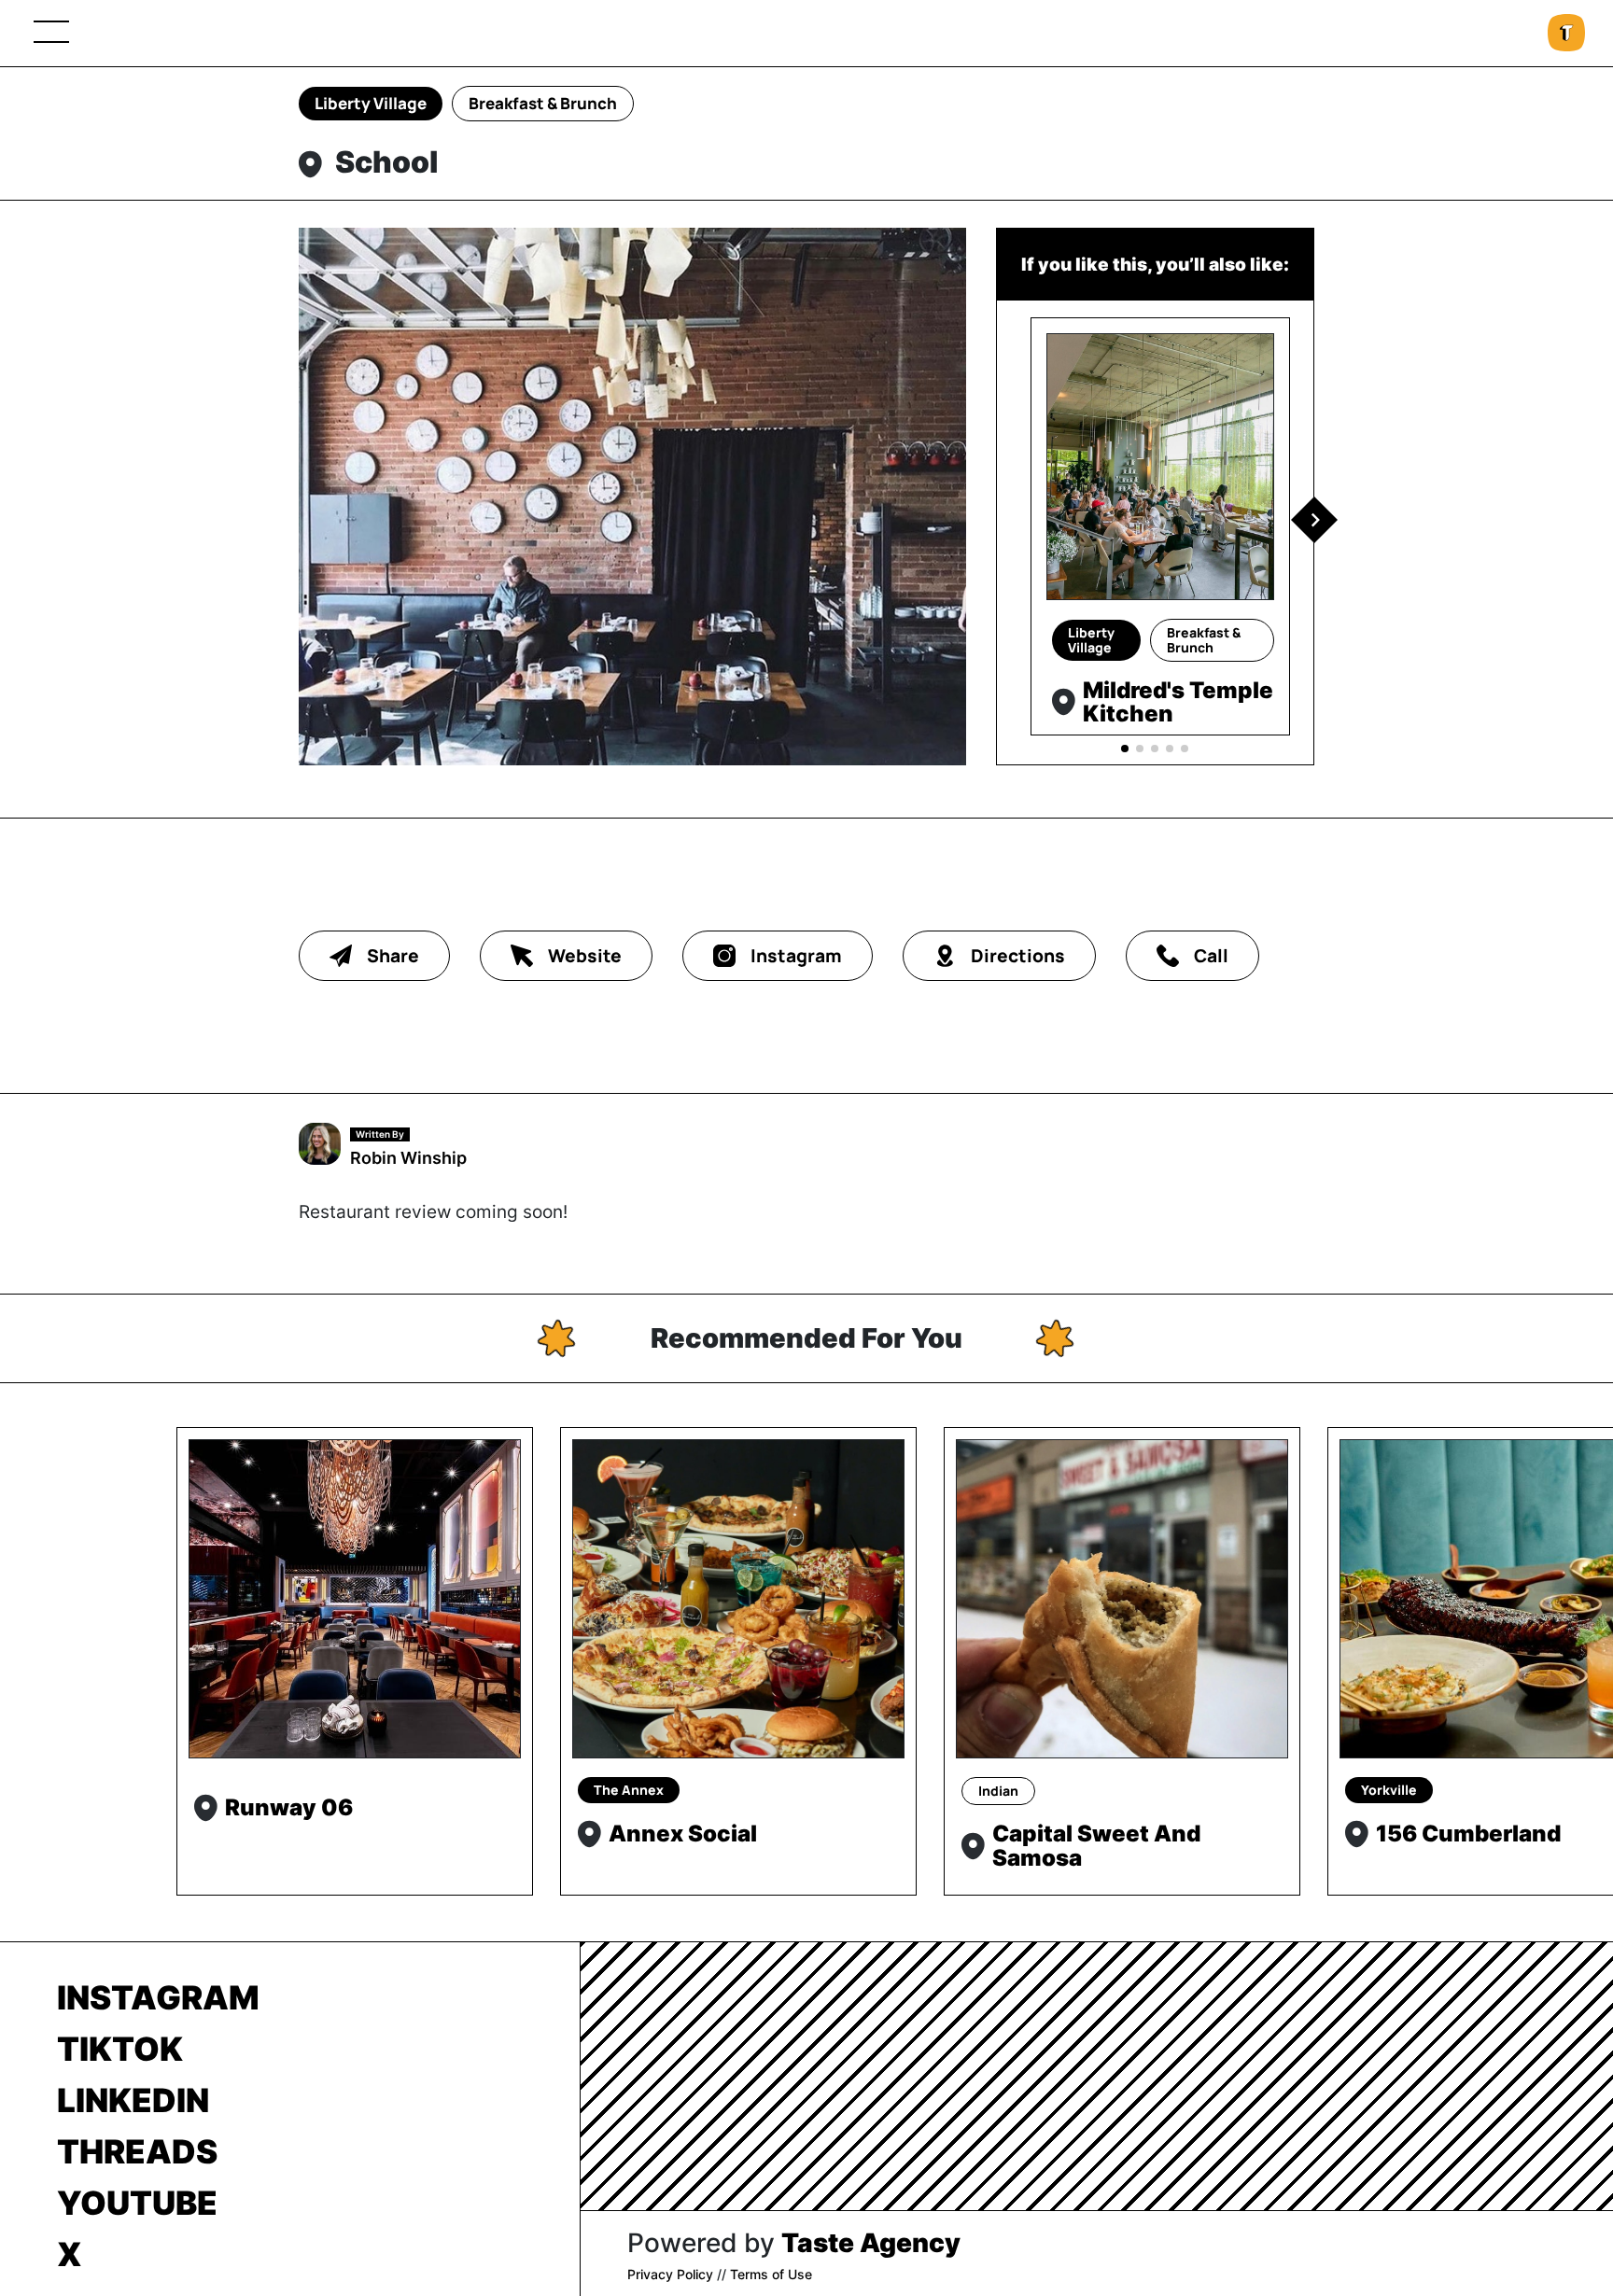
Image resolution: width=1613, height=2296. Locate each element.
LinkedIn (133, 2100)
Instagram (158, 1997)
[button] (1314, 520)
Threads (137, 2151)
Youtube (137, 2203)
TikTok (120, 2049)
